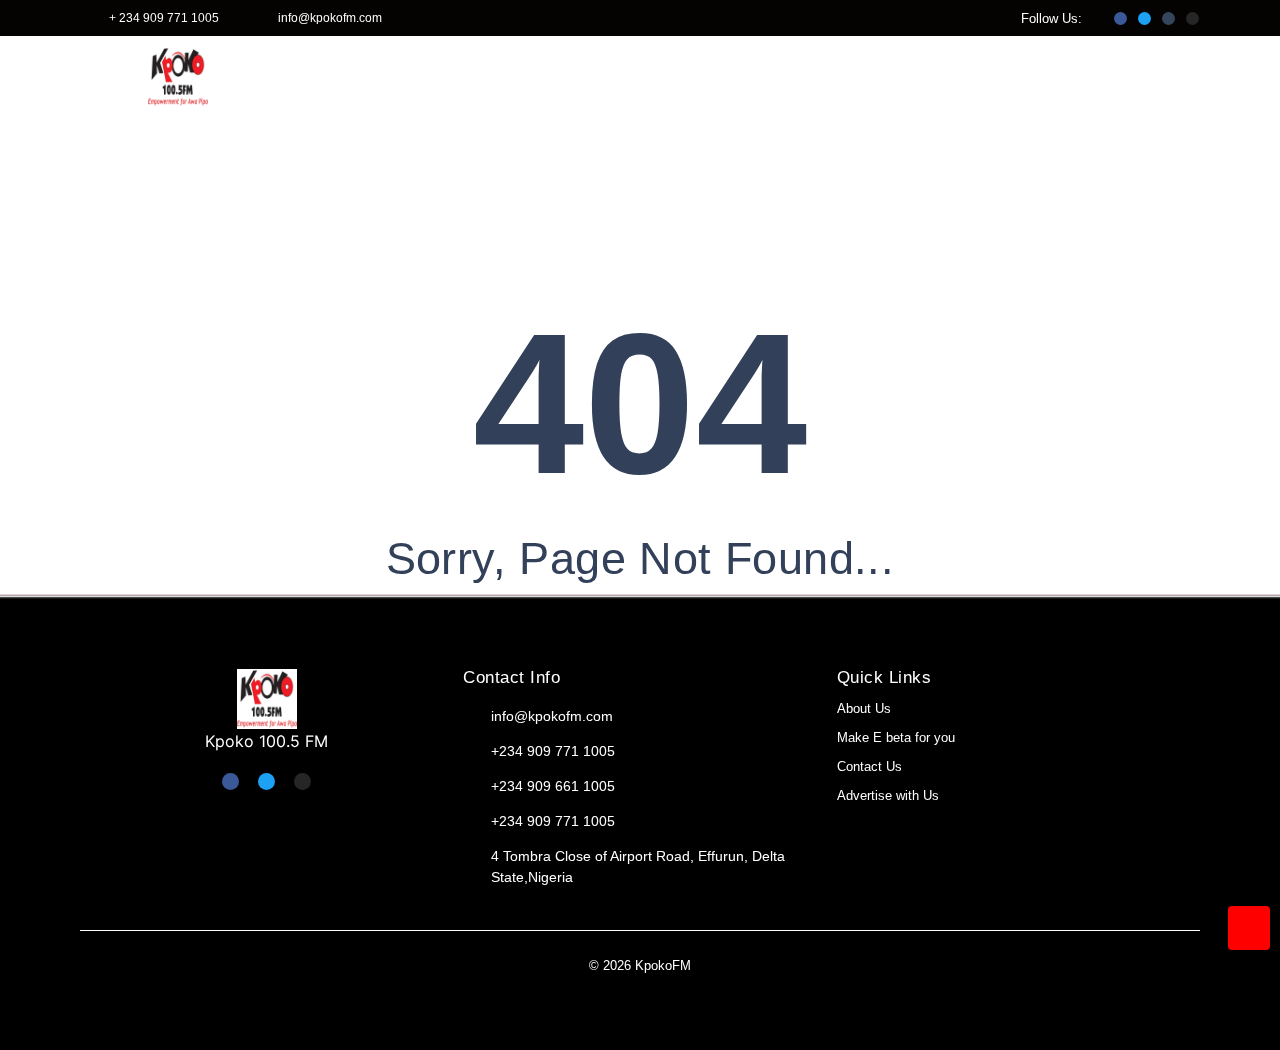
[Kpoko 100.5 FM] (267, 699)
